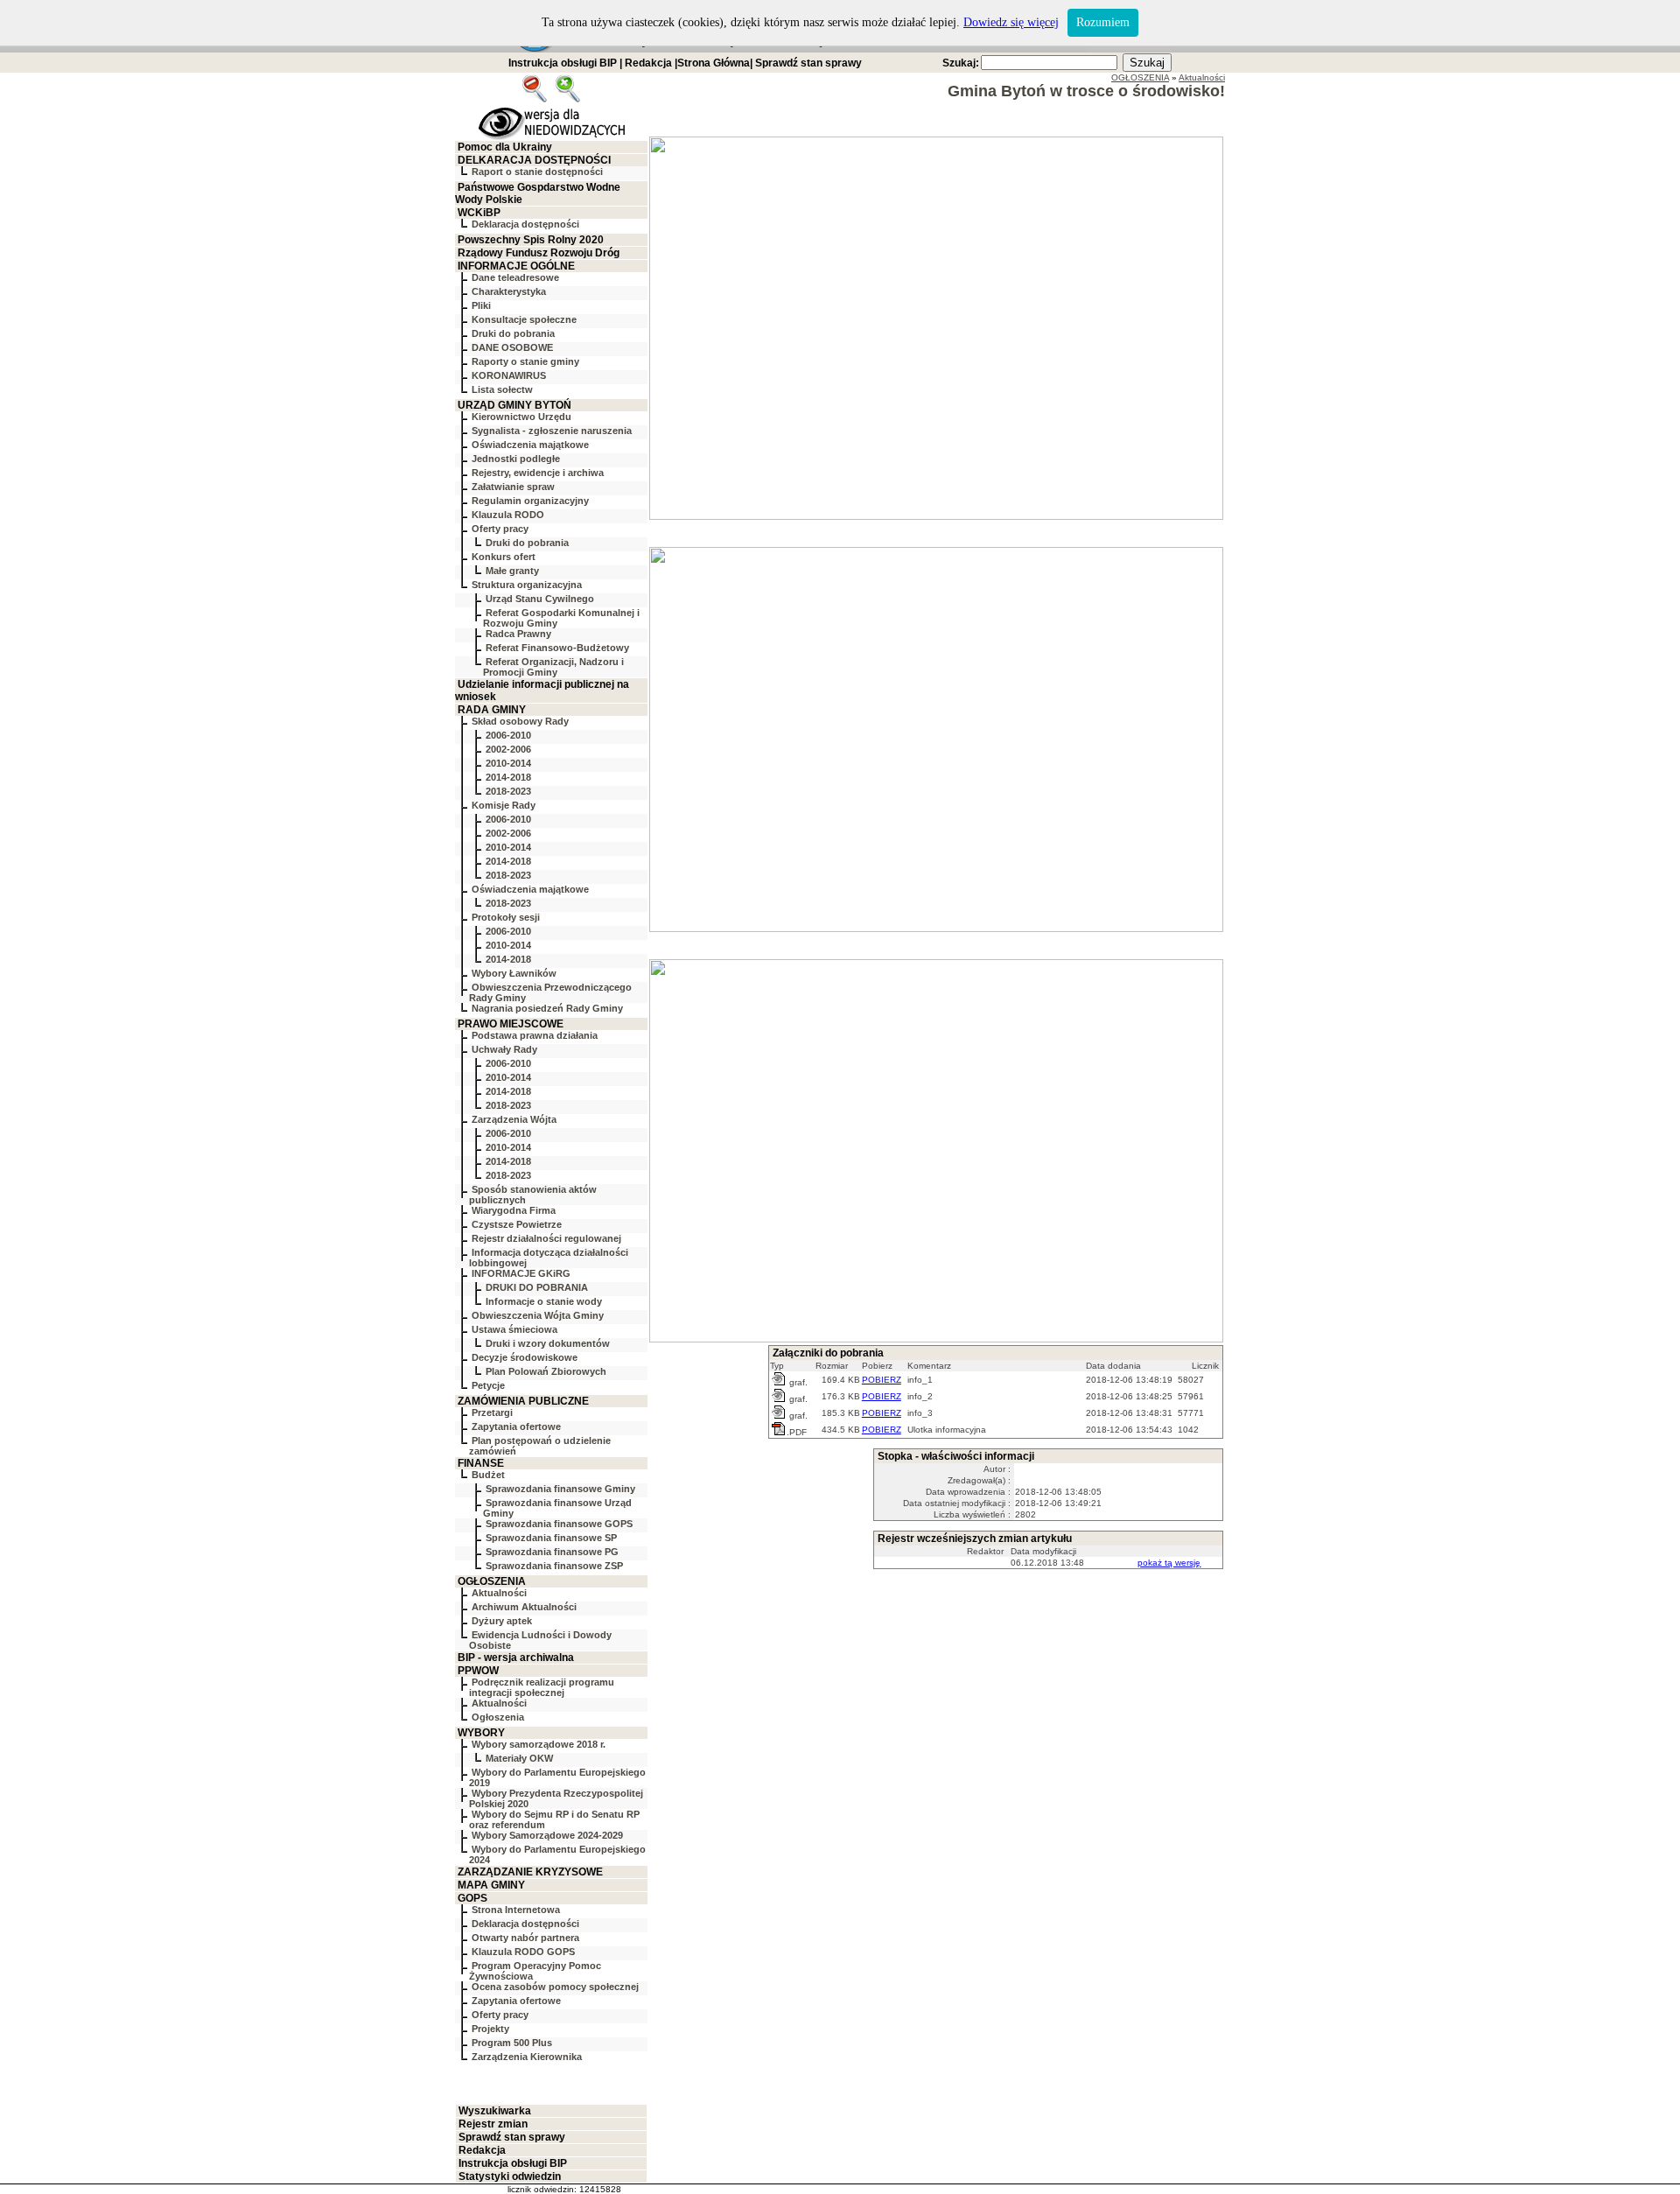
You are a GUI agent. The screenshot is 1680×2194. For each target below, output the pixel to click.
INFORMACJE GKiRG (521, 1273)
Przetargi (492, 1412)
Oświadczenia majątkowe (530, 445)
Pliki (481, 305)
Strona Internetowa (516, 1910)
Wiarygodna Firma (514, 1210)
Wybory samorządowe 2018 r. (539, 1744)
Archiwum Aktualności (524, 1607)
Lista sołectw (502, 389)
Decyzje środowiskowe (525, 1357)
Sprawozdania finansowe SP (551, 1538)
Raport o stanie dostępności (537, 172)
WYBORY (481, 1733)
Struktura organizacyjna (527, 585)
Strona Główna (714, 63)
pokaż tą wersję (1169, 1563)
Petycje (488, 1385)
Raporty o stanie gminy (525, 361)
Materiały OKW (519, 1758)
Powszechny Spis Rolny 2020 (531, 240)
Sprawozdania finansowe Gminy (560, 1489)
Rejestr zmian (493, 2124)
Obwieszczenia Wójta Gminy (538, 1315)
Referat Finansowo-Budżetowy (557, 648)
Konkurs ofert (504, 557)
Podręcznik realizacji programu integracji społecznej (542, 1687)
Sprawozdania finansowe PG (552, 1552)
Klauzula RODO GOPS (523, 1952)
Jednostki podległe (516, 459)
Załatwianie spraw (513, 487)
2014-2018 (508, 777)
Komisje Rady (504, 805)
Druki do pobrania (513, 333)
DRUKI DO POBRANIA (537, 1287)
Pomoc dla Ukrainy (505, 147)
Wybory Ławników (514, 973)
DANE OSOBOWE (512, 347)
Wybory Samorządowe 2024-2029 (547, 1835)
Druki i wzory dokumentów (548, 1343)
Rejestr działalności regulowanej (546, 1238)
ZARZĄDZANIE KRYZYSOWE (530, 1872)
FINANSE (481, 1463)
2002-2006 (508, 749)
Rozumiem (1103, 22)
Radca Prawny (518, 634)
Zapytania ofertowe (516, 1426)
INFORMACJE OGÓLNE (516, 266)
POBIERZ (882, 1380)
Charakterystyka (509, 291)
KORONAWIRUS (509, 375)
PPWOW (478, 1671)
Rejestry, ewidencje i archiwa (538, 473)
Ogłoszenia (498, 1717)
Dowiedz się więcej (1011, 22)
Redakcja (648, 63)
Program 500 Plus (512, 2043)
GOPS (472, 1898)
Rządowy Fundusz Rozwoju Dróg (539, 253)
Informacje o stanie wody (544, 1301)
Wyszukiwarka (495, 2111)
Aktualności (499, 1593)
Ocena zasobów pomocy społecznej (555, 1987)
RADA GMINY (492, 710)
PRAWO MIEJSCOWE (511, 1024)
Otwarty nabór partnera (525, 1938)
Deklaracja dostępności (525, 224)
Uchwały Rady (504, 1049)
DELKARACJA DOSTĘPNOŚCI (534, 160)
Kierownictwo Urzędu (521, 417)
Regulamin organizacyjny (530, 501)
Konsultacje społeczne (524, 319)
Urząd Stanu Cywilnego (540, 599)
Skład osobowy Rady (520, 721)
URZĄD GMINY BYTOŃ (514, 405)
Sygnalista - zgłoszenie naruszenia (552, 431)
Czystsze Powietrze (517, 1224)
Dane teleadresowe (515, 277)
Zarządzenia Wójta (514, 1119)
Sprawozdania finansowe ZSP (554, 1566)
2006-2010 (508, 735)
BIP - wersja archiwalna (516, 1658)
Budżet (488, 1475)
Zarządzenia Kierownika (527, 2057)
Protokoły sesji (506, 917)
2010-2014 (508, 763)
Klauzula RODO (508, 515)
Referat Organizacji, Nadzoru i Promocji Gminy (553, 667)
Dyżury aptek (502, 1621)
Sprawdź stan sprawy (808, 63)
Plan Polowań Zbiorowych (546, 1371)
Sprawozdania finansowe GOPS (559, 1524)
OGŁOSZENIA (492, 1581)
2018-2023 (508, 791)
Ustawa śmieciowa (514, 1329)
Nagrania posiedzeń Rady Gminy (547, 1008)
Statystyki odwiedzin (510, 2176)
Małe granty (512, 571)
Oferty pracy (500, 529)
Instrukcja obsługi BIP (563, 63)
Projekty (490, 2029)
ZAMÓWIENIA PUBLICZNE (523, 1401)
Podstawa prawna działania (535, 1035)
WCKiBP (479, 213)
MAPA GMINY (491, 1885)
